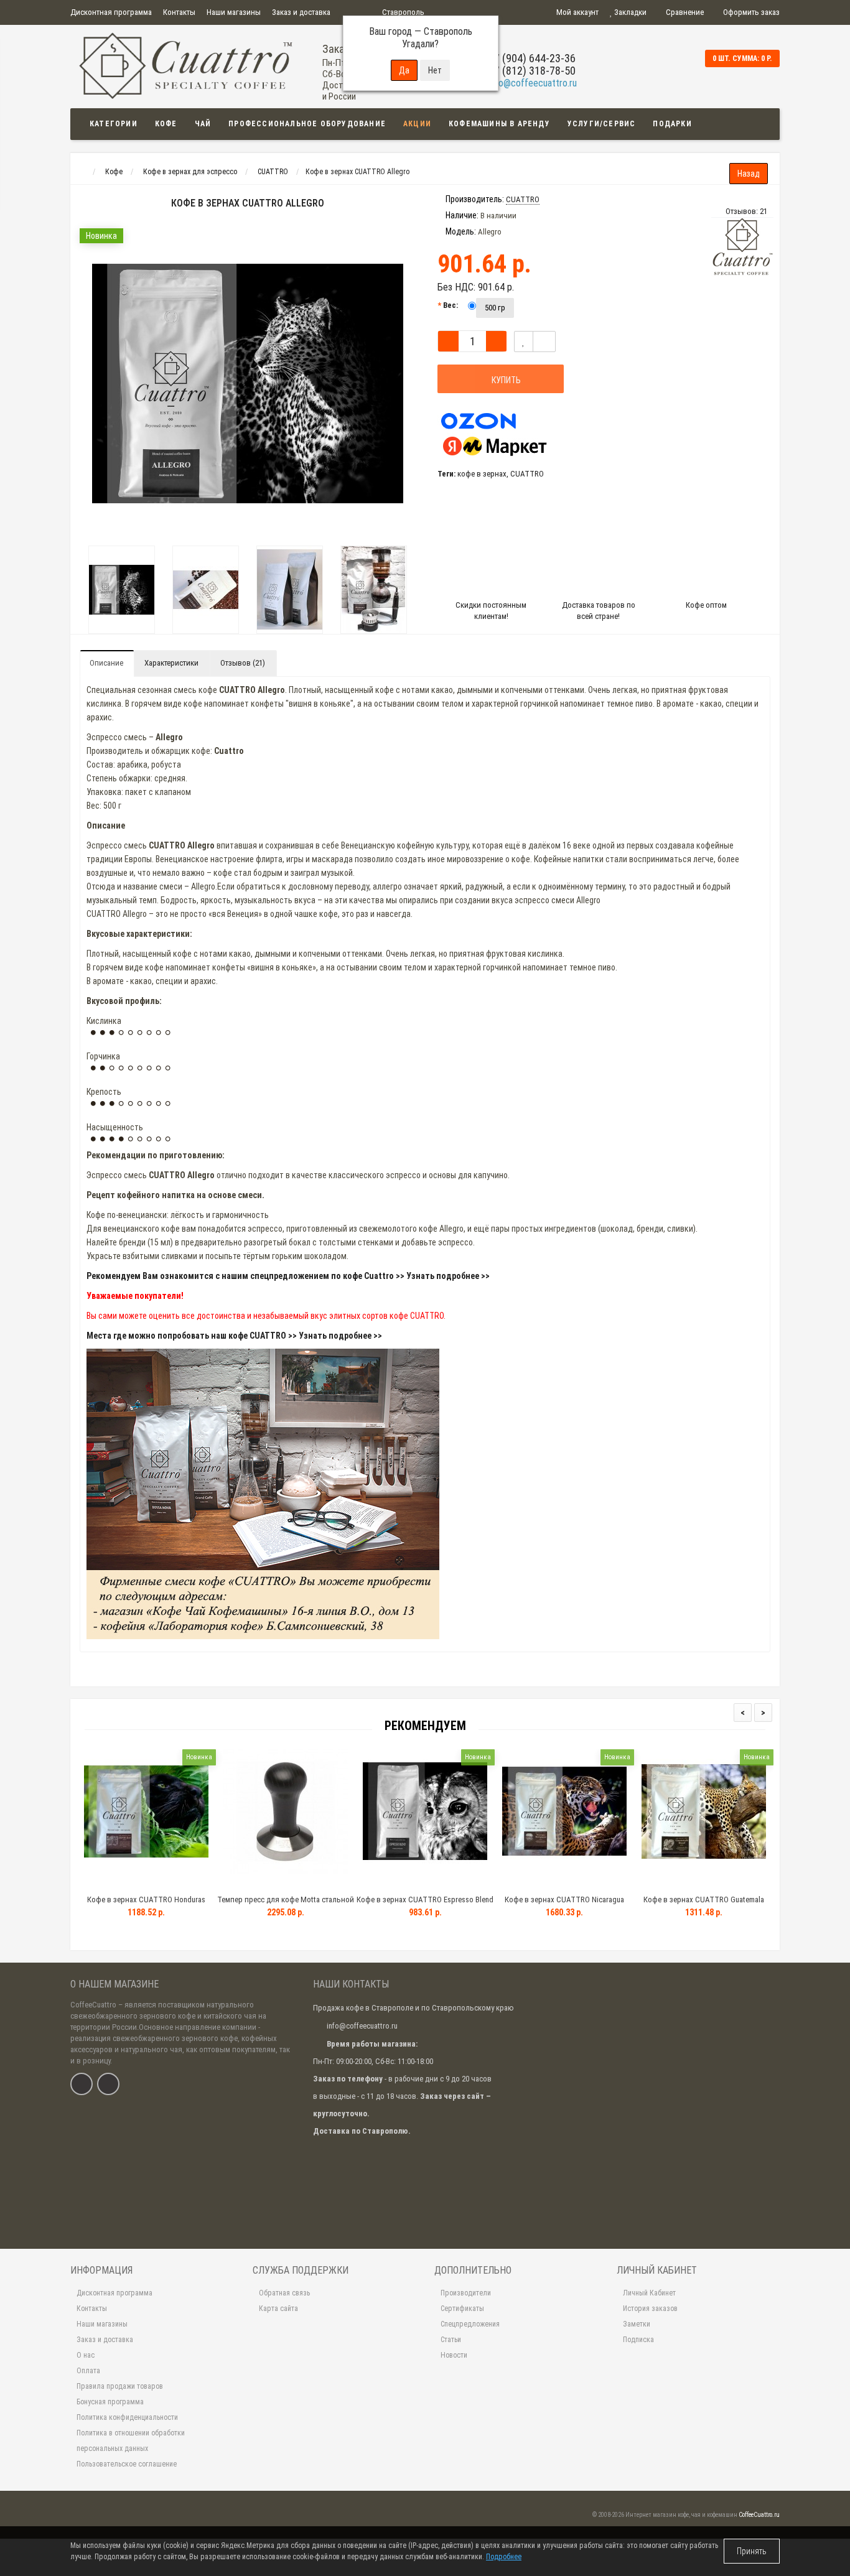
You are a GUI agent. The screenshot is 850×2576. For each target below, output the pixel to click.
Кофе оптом (706, 605)
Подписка (638, 2340)
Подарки (672, 124)
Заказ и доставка (301, 12)
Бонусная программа (110, 2402)
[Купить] (117, 1884)
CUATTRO (527, 474)
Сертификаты (462, 2309)
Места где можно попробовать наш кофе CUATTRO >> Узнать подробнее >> (234, 1336)
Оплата (88, 2371)
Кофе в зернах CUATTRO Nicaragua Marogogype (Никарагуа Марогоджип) (564, 1905)
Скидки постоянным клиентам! (491, 611)
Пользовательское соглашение (127, 2464)
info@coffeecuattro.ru (533, 83)
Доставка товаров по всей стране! (599, 611)
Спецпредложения (470, 2324)
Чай (203, 124)
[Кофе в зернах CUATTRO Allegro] (122, 590)
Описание (106, 663)
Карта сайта (278, 2309)
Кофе (166, 124)
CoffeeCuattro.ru (759, 2515)
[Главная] (82, 172)
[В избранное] (524, 342)
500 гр (495, 308)
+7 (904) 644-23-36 (532, 58)
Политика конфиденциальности (127, 2417)
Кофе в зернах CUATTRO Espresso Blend (425, 1899)
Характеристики (171, 663)
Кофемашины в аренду (499, 124)
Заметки (637, 2324)
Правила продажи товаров (120, 2386)
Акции (417, 124)
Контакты (179, 12)
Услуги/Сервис (602, 124)
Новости (454, 2355)
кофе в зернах (482, 474)
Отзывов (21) (243, 663)
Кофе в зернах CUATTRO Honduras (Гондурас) (146, 1905)
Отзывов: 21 (746, 211)
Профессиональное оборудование (307, 124)
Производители (466, 2293)
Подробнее (504, 2557)
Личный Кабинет (649, 2293)
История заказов (650, 2309)
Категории (114, 124)
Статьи (451, 2340)
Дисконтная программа (111, 12)
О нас (86, 2355)
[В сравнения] (544, 342)
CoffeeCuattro (93, 2005)
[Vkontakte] (82, 2084)
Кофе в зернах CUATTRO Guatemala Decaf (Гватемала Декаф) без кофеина (704, 1905)
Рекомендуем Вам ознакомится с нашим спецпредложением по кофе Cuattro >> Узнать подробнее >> (288, 1276)
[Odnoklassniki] (108, 2084)
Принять (752, 2551)
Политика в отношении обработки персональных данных (131, 2441)
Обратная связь (284, 2293)
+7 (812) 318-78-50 (532, 71)
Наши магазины (234, 12)
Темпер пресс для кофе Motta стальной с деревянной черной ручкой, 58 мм (286, 1905)
